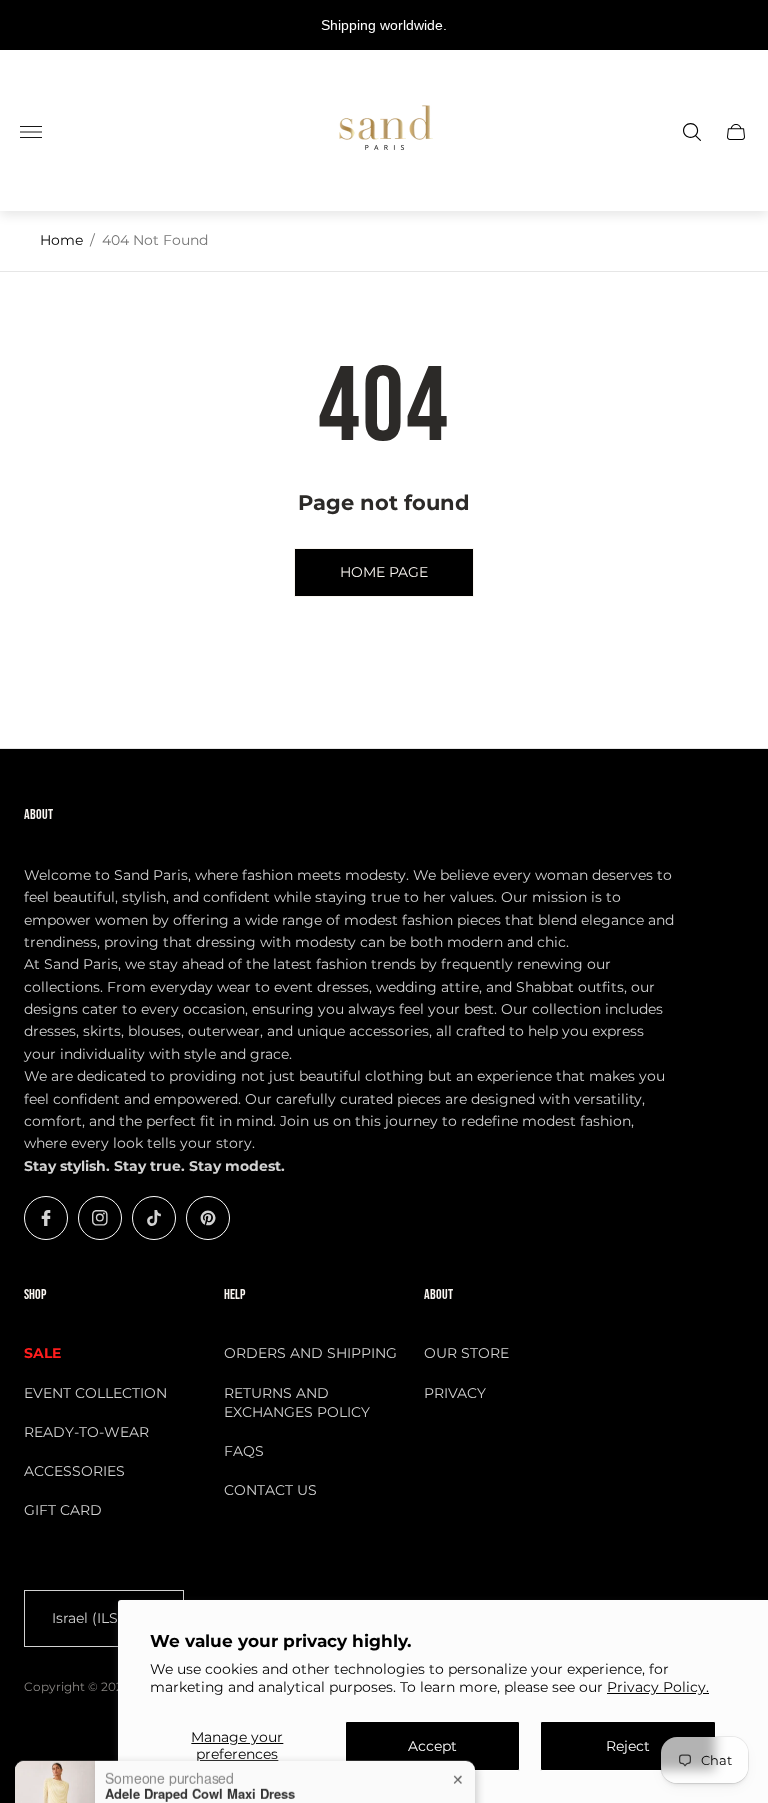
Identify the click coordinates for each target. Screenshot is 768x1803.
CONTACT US (270, 1490)
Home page (384, 572)
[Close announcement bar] (737, 25)
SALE (42, 1353)
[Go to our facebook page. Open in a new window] (46, 1218)
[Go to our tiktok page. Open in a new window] (154, 1218)
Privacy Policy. (658, 1687)
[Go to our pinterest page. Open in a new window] (208, 1218)
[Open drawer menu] (31, 132)
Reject (628, 1746)
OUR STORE (466, 1353)
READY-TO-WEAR (86, 1432)
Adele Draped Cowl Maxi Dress (200, 1760)
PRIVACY (455, 1393)
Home (61, 240)
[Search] (692, 132)
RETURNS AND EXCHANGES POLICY (297, 1402)
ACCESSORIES (74, 1471)
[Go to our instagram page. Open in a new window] (100, 1218)
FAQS (244, 1451)
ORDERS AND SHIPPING (310, 1353)
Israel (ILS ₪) (95, 1618)
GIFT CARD (63, 1510)
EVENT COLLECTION (95, 1393)
